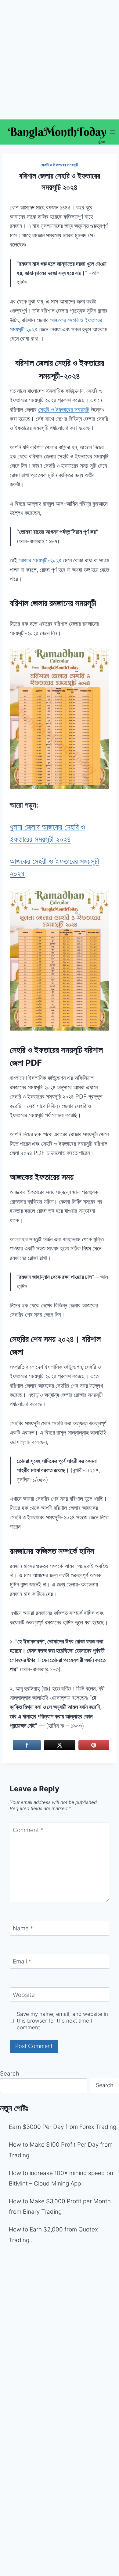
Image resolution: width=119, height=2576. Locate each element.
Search (10, 2074)
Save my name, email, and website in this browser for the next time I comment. (62, 2021)
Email (22, 1961)
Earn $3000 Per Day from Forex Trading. (63, 2127)
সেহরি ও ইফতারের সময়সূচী (59, 165)
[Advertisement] (60, 60)
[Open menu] (113, 132)
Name (23, 1928)
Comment (28, 1830)
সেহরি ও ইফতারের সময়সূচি (64, 410)
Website (24, 1995)
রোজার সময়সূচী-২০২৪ (40, 560)
